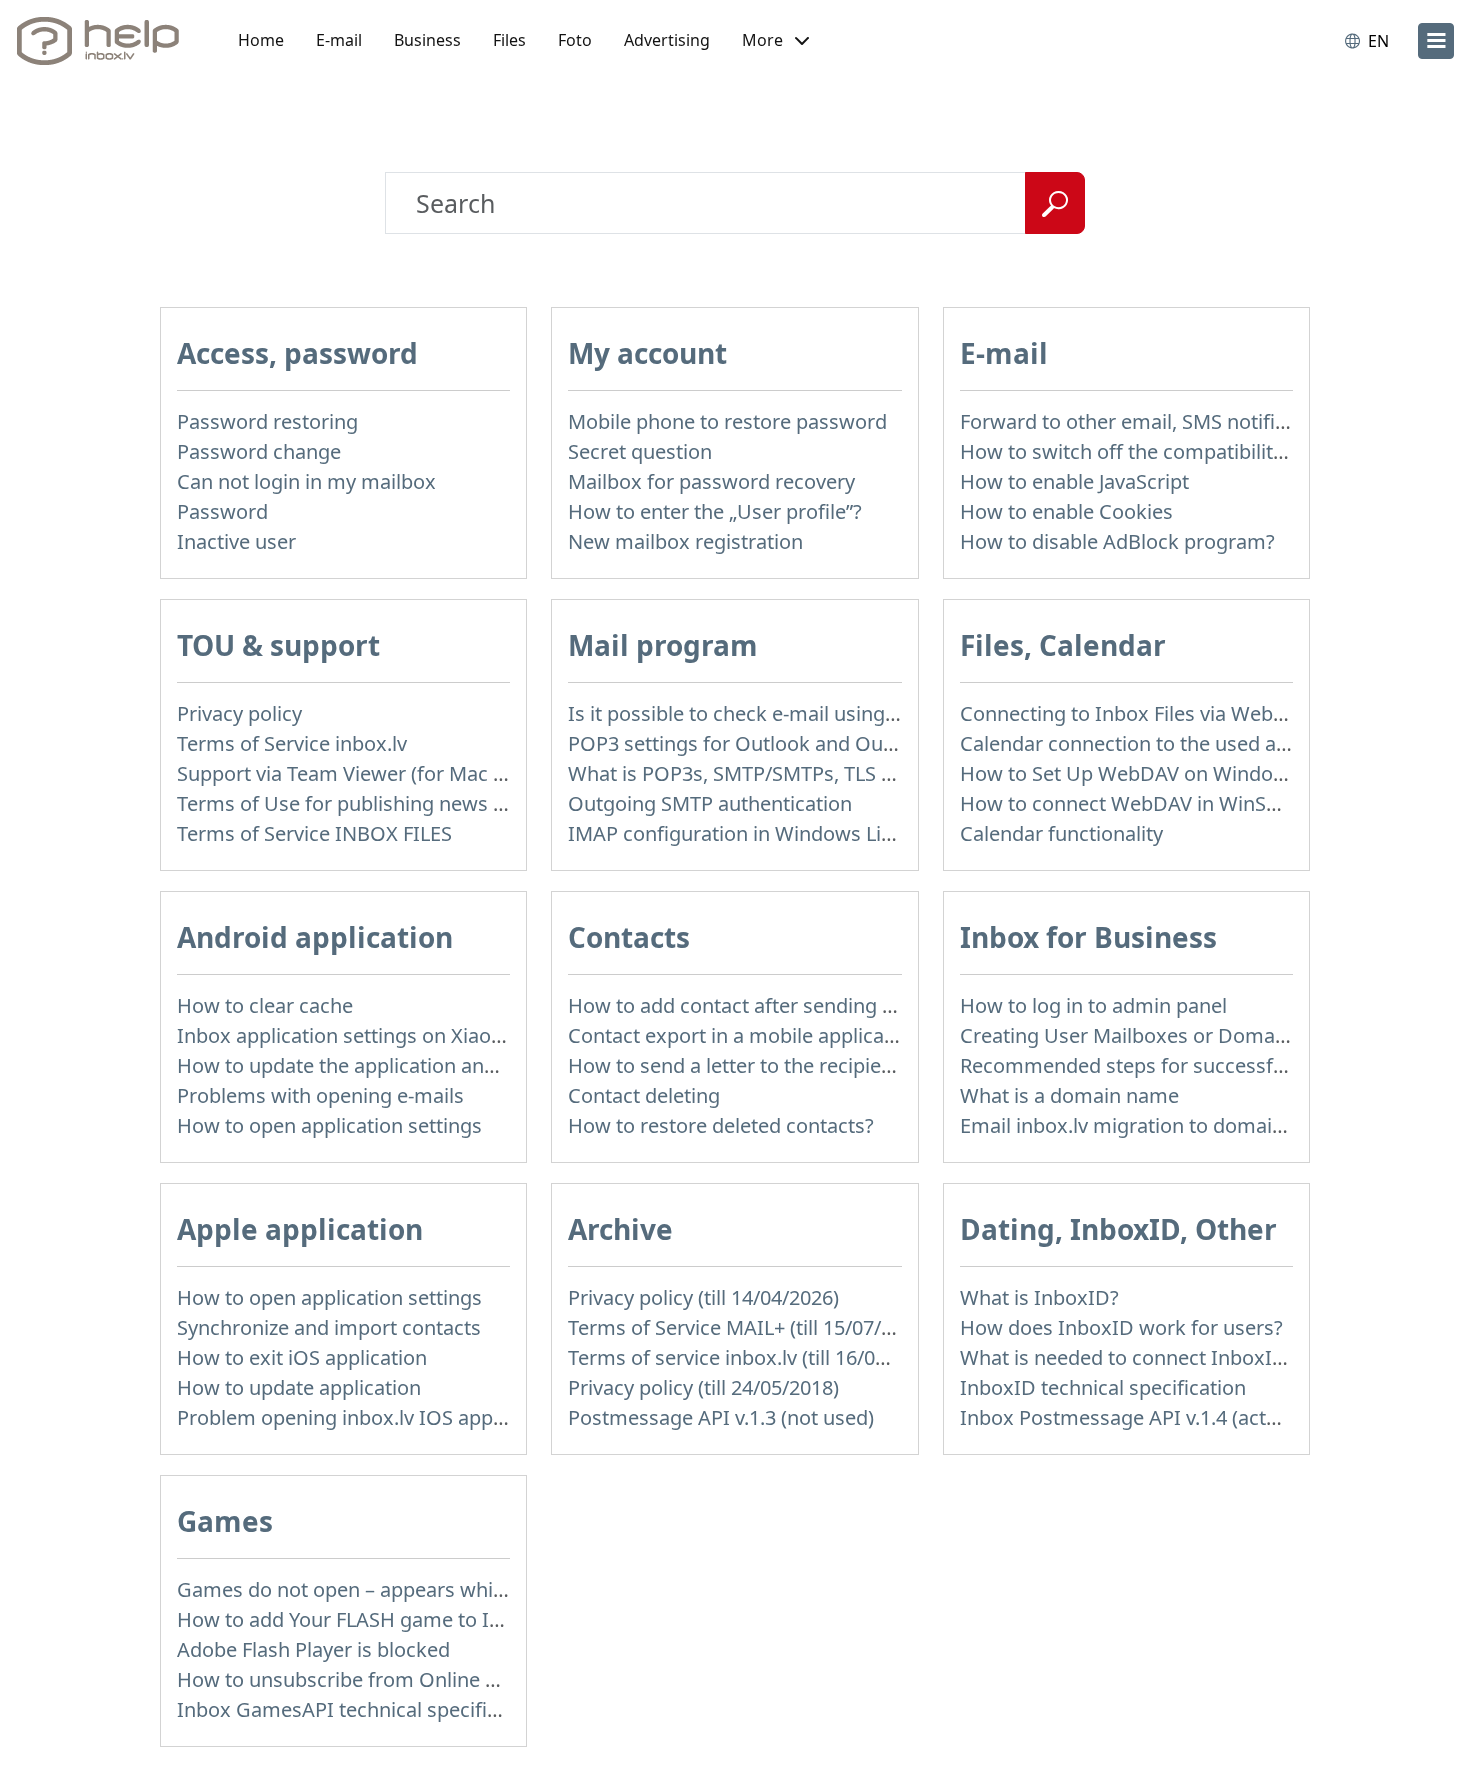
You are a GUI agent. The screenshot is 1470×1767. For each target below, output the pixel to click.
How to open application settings (329, 1125)
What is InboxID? (1039, 1297)
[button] (775, 41)
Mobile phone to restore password (727, 421)
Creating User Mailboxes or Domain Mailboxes (1176, 1035)
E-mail (339, 40)
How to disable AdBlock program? (1117, 541)
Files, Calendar (1063, 645)
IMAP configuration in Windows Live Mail (757, 833)
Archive (620, 1229)
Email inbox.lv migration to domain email (1150, 1125)
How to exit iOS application (302, 1357)
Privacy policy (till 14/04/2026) (703, 1297)
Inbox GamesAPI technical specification (360, 1709)
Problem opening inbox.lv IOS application (368, 1417)
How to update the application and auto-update (395, 1065)
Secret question (640, 451)
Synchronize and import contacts (329, 1327)
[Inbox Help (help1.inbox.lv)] (105, 41)
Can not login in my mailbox (306, 481)
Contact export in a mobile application (744, 1035)
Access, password (297, 353)
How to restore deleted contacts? (721, 1125)
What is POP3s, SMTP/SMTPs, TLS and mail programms (822, 773)
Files (509, 40)
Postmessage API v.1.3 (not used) (721, 1417)
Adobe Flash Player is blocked (313, 1649)
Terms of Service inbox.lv (292, 743)
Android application (315, 937)
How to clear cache (265, 1005)
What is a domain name (1069, 1095)
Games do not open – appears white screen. (380, 1589)
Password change (259, 451)
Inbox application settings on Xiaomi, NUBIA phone (414, 1035)
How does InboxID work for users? (1121, 1327)
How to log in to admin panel (1093, 1005)
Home (261, 40)
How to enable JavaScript (1074, 481)
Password (222, 511)
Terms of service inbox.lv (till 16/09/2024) (755, 1357)
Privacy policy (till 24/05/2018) (703, 1387)
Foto (575, 40)
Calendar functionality (1061, 833)
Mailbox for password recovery (711, 481)
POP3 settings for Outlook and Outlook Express (788, 743)
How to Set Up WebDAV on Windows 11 (1143, 773)
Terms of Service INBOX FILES (314, 833)
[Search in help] (1055, 203)
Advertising (667, 40)
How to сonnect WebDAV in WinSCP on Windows (1185, 803)
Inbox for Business (1088, 937)
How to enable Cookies (1066, 511)
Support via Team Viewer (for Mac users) (363, 773)
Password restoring (267, 421)
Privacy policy (239, 713)
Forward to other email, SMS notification (1146, 421)
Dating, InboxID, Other (1118, 1229)
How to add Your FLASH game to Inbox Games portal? (426, 1619)
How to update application (299, 1387)
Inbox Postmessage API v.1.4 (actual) (1130, 1417)
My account (647, 353)
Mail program (663, 645)
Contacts (629, 937)
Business (427, 40)
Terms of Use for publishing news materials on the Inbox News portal (498, 803)
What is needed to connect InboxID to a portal (1173, 1357)
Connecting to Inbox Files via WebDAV (1136, 713)
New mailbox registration (685, 541)
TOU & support (278, 645)
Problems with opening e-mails (320, 1095)
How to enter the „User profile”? (715, 511)
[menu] (1436, 41)
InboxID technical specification (1103, 1387)
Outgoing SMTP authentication (710, 803)
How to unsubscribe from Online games (362, 1679)
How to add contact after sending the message (784, 1005)
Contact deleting (644, 1095)
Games (225, 1521)
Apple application (300, 1229)
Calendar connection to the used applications (1168, 743)
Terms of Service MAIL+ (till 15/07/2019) (749, 1327)
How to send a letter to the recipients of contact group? (823, 1065)
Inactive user (236, 541)
